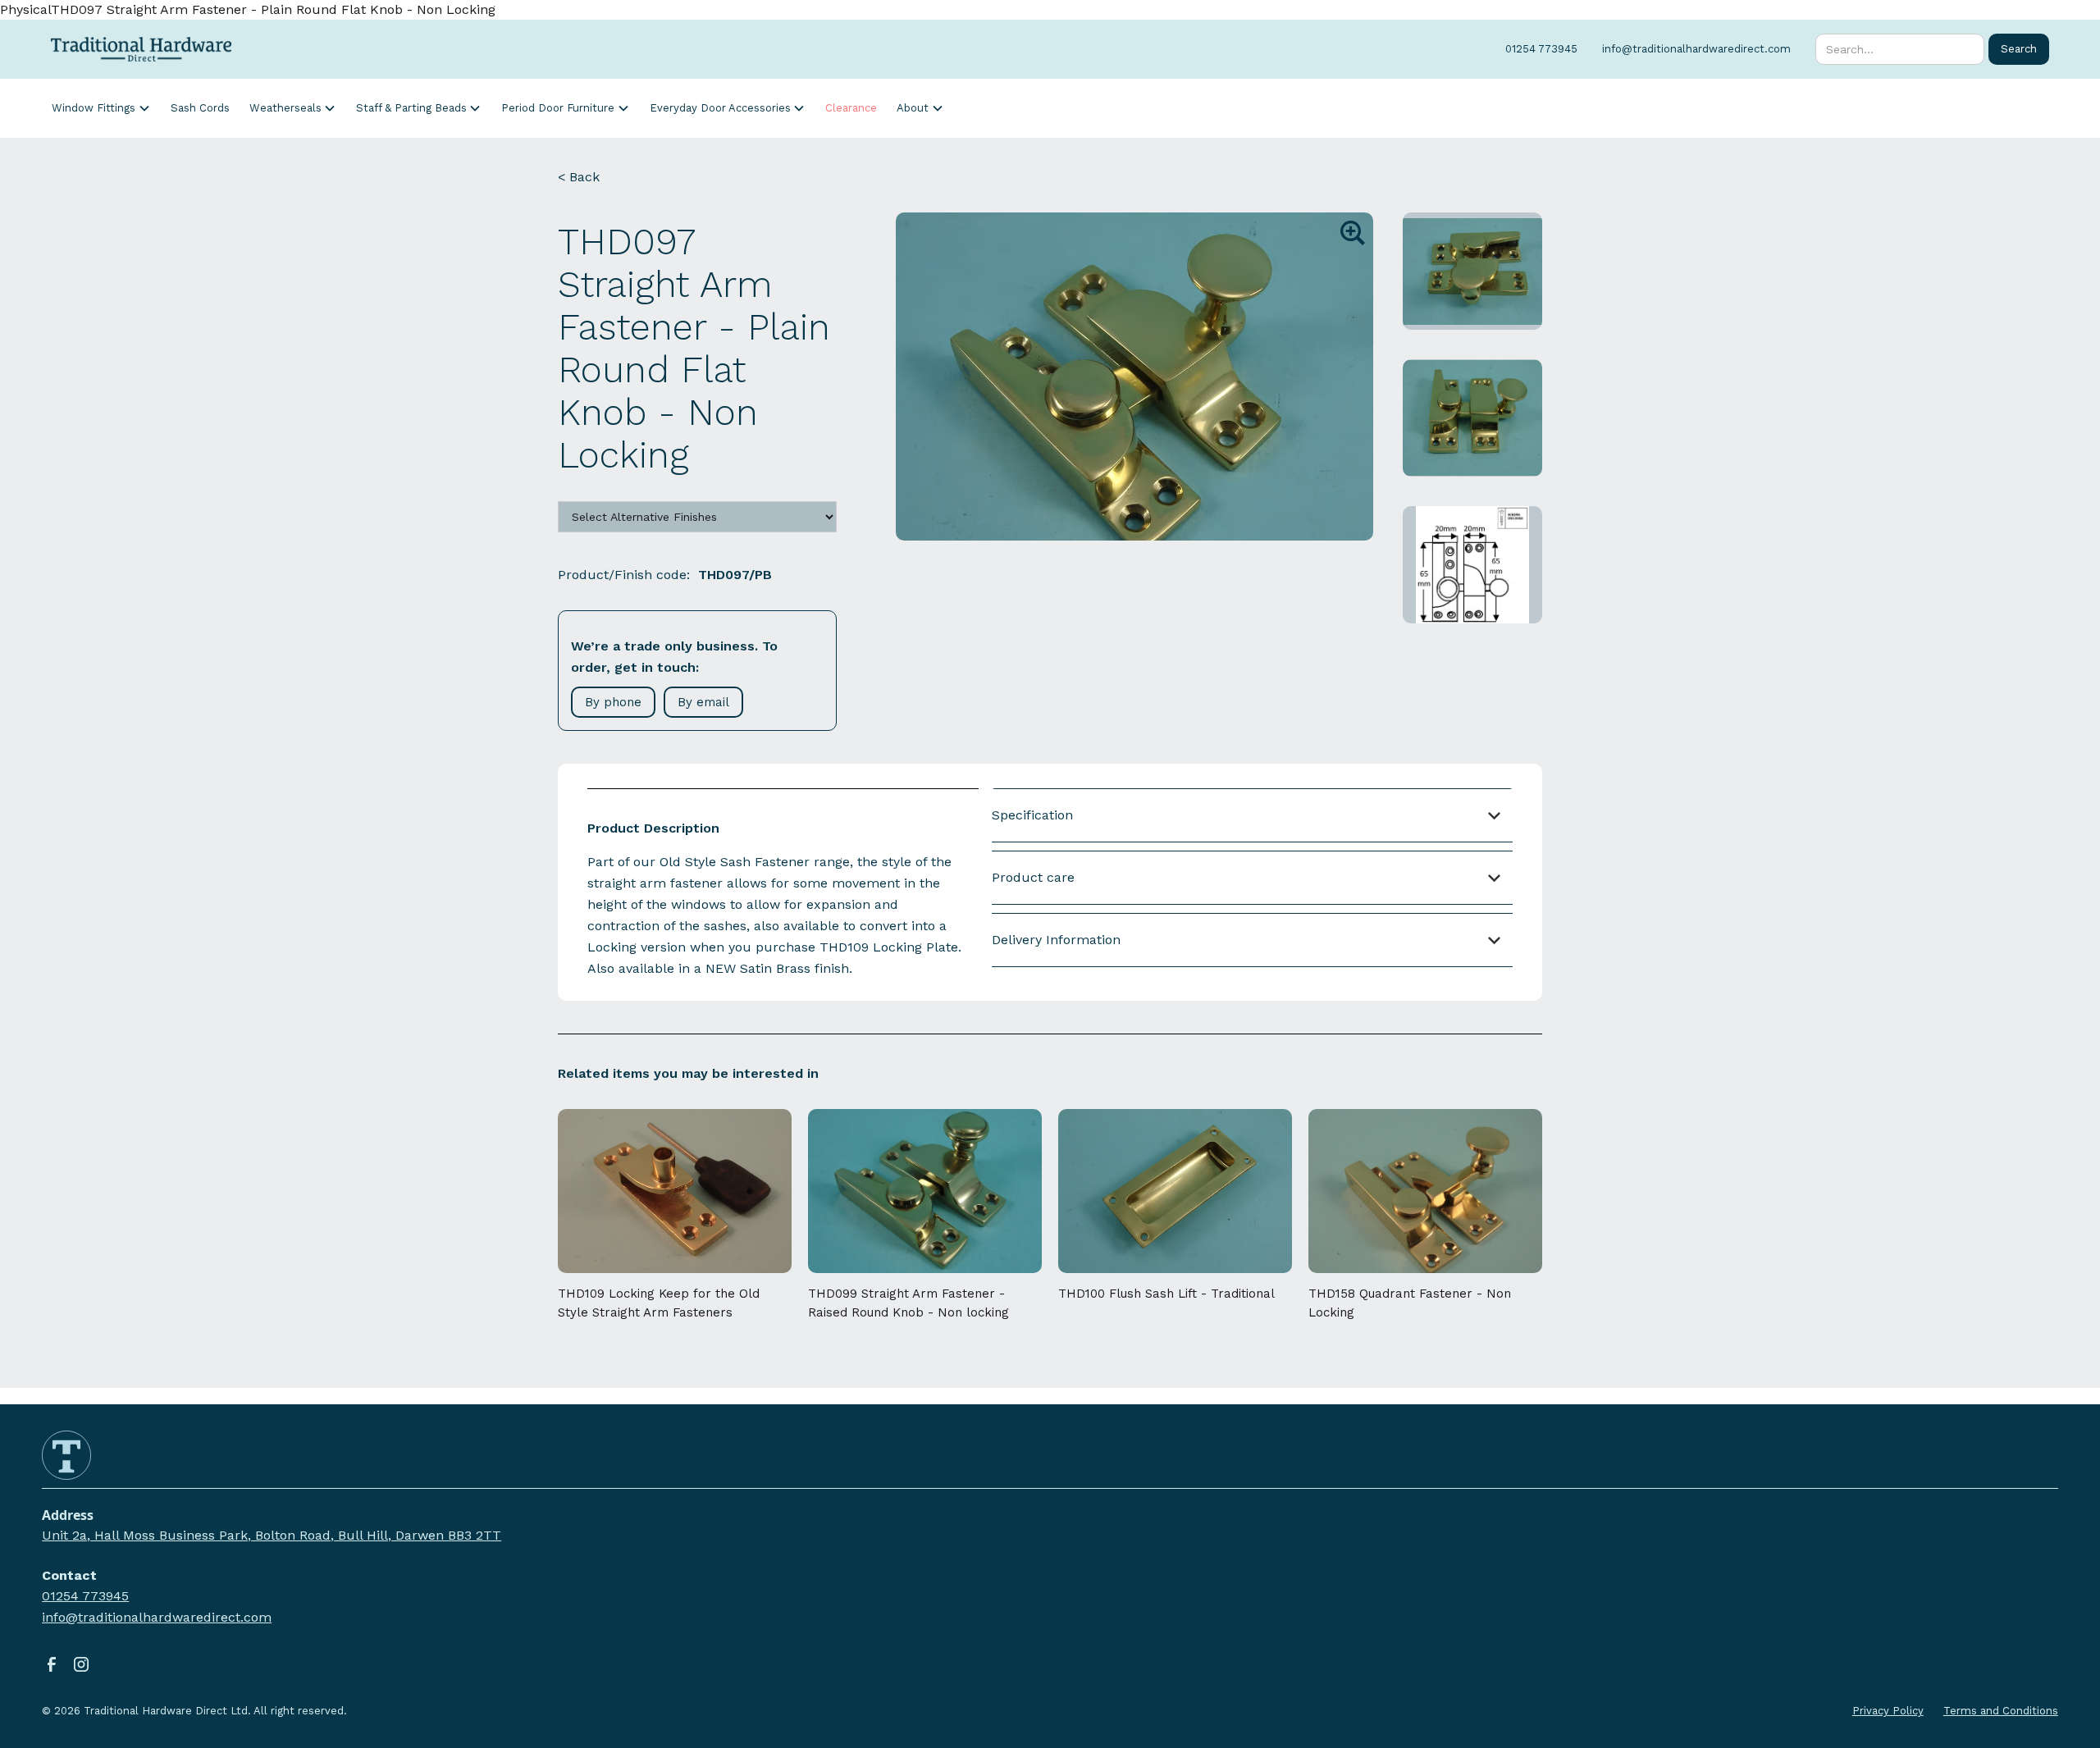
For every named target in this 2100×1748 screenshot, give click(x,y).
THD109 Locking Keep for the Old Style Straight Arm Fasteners (659, 1303)
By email (703, 702)
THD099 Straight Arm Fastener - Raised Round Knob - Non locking (908, 1303)
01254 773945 (85, 1596)
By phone (613, 702)
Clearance (851, 108)
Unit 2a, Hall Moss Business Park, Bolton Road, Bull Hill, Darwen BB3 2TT (272, 1535)
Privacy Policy (1888, 1711)
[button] (101, 108)
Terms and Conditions (2001, 1711)
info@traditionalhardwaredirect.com (157, 1617)
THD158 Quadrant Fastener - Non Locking (1410, 1303)
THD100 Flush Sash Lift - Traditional (1166, 1294)
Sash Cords (200, 108)
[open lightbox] (1134, 377)
